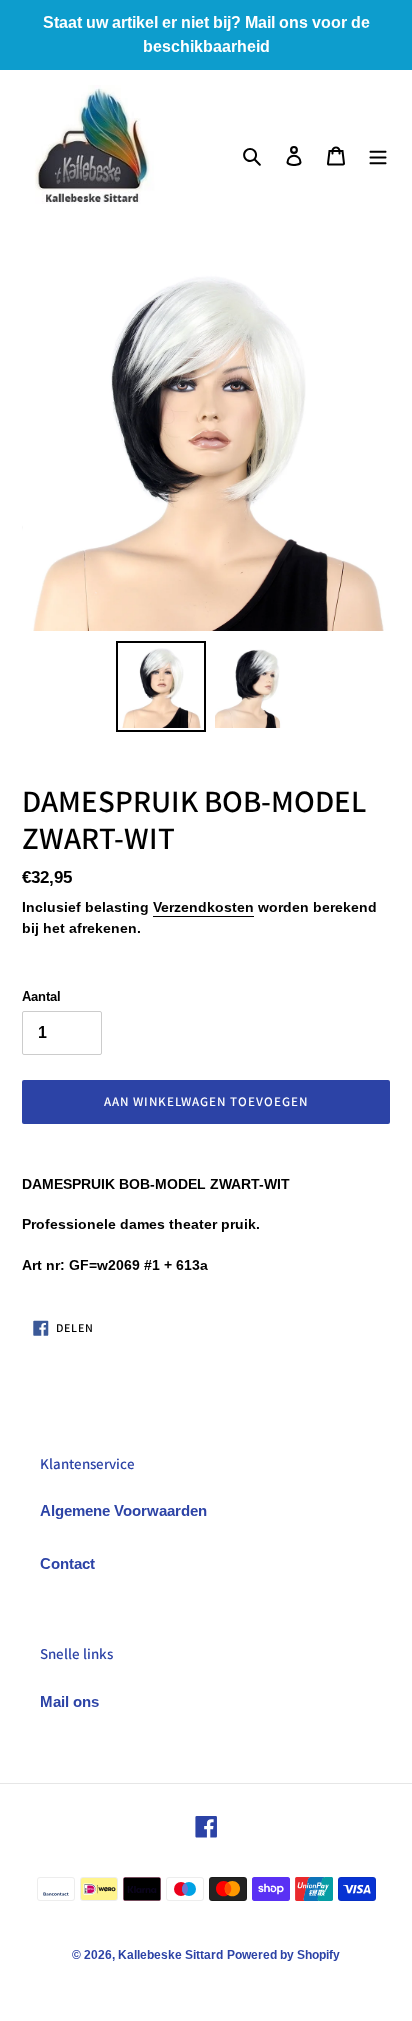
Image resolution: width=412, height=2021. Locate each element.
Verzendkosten (203, 907)
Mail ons (69, 1701)
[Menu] (378, 155)
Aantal (41, 996)
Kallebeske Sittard (170, 1955)
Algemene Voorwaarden (123, 1510)
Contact (67, 1563)
